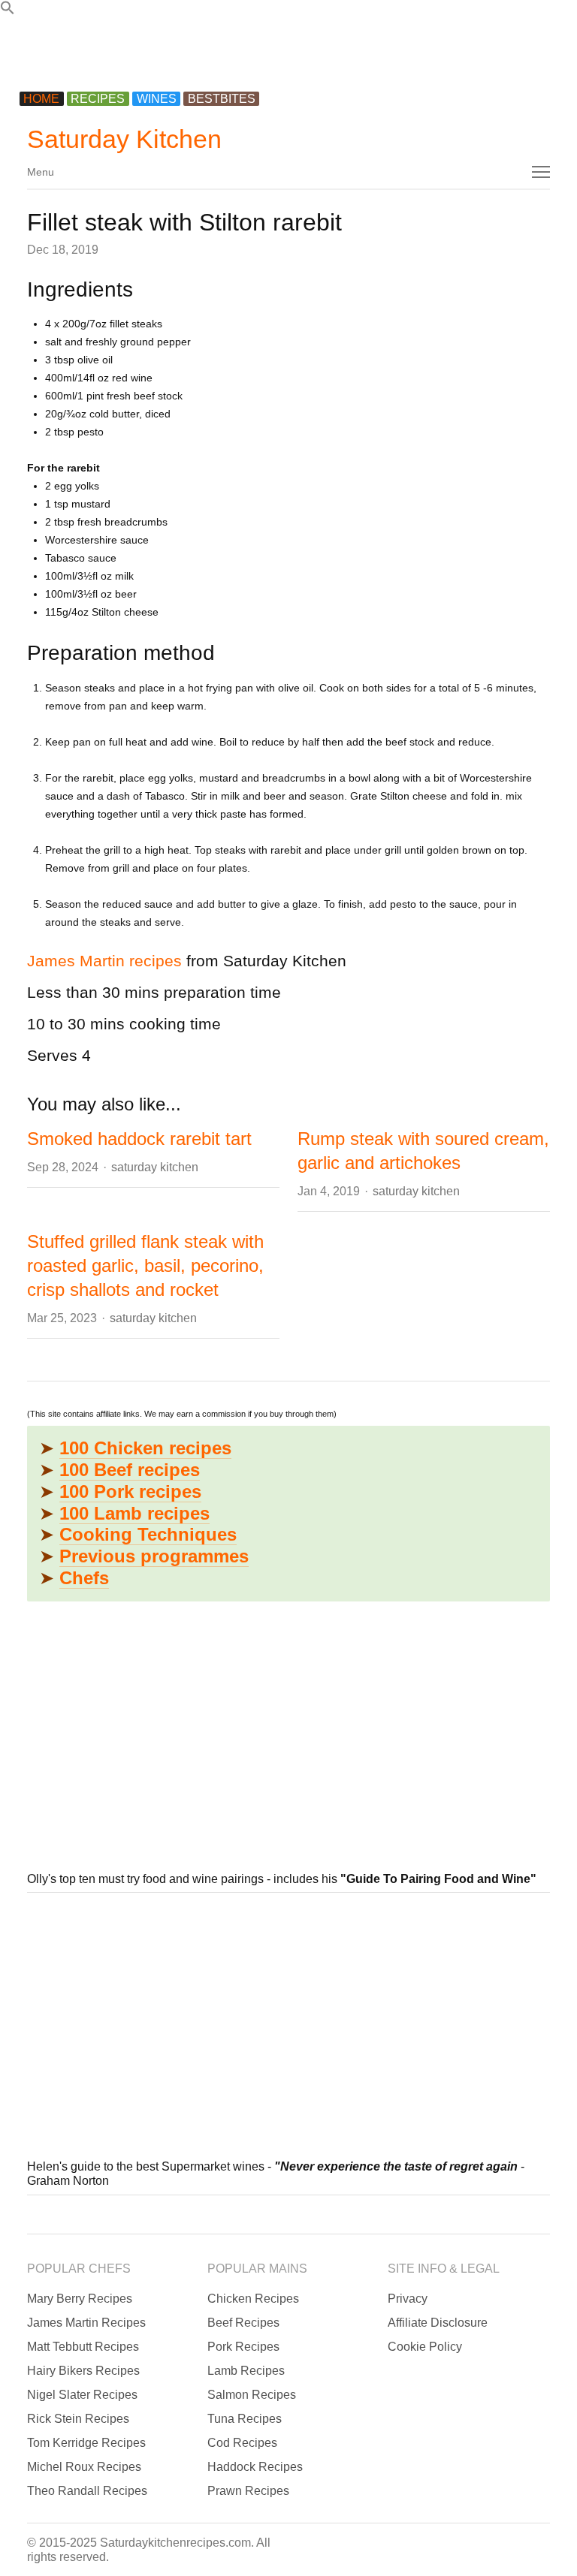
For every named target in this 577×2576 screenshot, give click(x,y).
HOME (41, 99)
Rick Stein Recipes (78, 2419)
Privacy (408, 2299)
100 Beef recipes (130, 1470)
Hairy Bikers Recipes (83, 2371)
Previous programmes (154, 1556)
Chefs (84, 1578)
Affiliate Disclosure (438, 2323)
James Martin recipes (104, 961)
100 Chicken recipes (145, 1448)
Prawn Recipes (248, 2491)
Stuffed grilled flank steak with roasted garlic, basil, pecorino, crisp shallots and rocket (145, 1265)
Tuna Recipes (245, 2419)
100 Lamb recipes (134, 1513)
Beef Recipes (243, 2323)
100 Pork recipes (130, 1491)
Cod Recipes (242, 2443)
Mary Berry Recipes (80, 2299)
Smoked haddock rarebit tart (139, 1139)
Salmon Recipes (252, 2395)
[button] (8, 11)
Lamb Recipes (246, 2371)
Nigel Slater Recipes (82, 2395)
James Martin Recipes (86, 2323)
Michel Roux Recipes (84, 2467)
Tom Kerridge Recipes (86, 2443)
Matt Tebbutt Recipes (83, 2347)
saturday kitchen (155, 1167)
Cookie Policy (425, 2347)
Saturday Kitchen (124, 139)
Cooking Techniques (148, 1534)
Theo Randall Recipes (87, 2491)
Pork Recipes (243, 2347)
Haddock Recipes (255, 2467)
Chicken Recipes (253, 2299)
